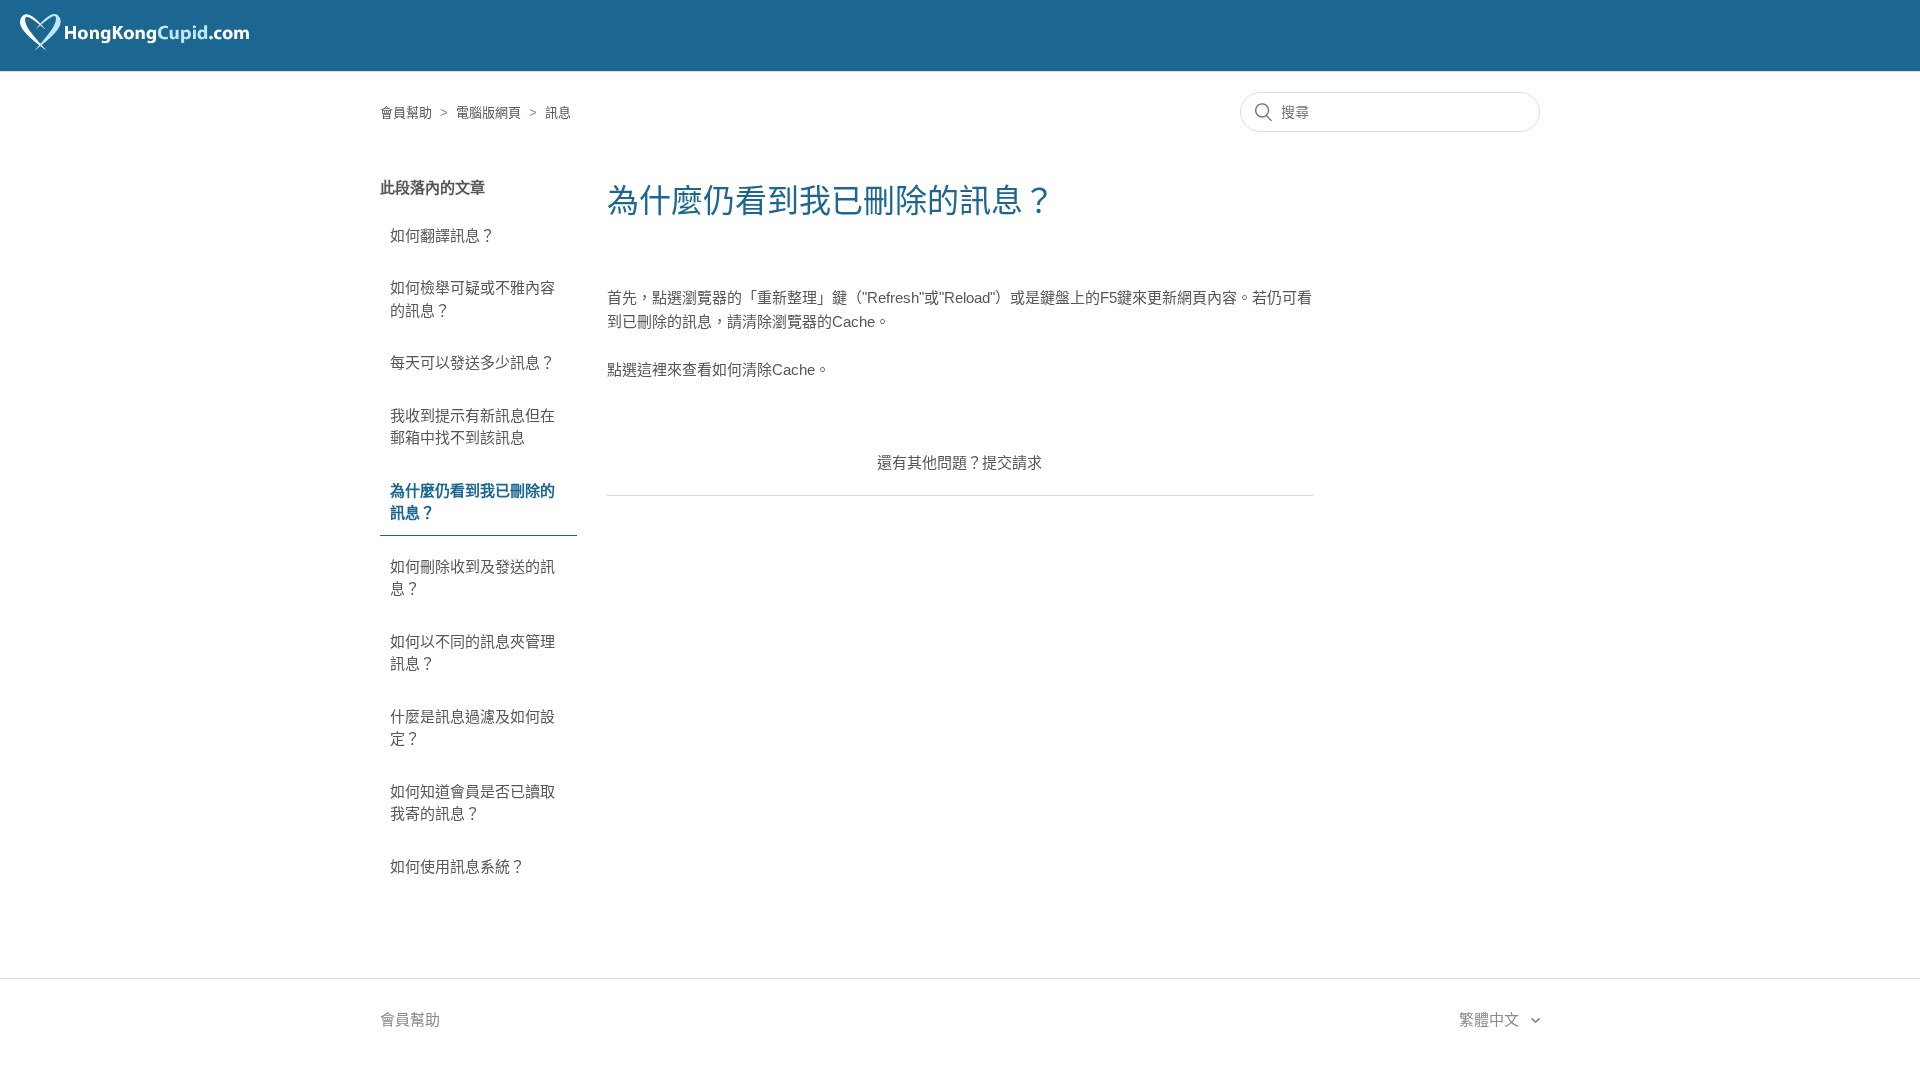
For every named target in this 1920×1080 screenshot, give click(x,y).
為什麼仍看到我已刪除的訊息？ (472, 502)
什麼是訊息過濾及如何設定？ (472, 728)
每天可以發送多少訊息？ (472, 362)
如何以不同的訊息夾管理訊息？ (472, 653)
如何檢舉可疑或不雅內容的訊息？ (472, 299)
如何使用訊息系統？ (457, 866)
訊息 (558, 112)
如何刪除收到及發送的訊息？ (472, 578)
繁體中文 (1491, 1019)
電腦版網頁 (488, 112)
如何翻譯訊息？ (442, 235)
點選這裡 (637, 369)
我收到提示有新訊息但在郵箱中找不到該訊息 (472, 427)
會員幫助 (406, 112)
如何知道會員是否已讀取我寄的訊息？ (472, 803)
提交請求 (1012, 462)
